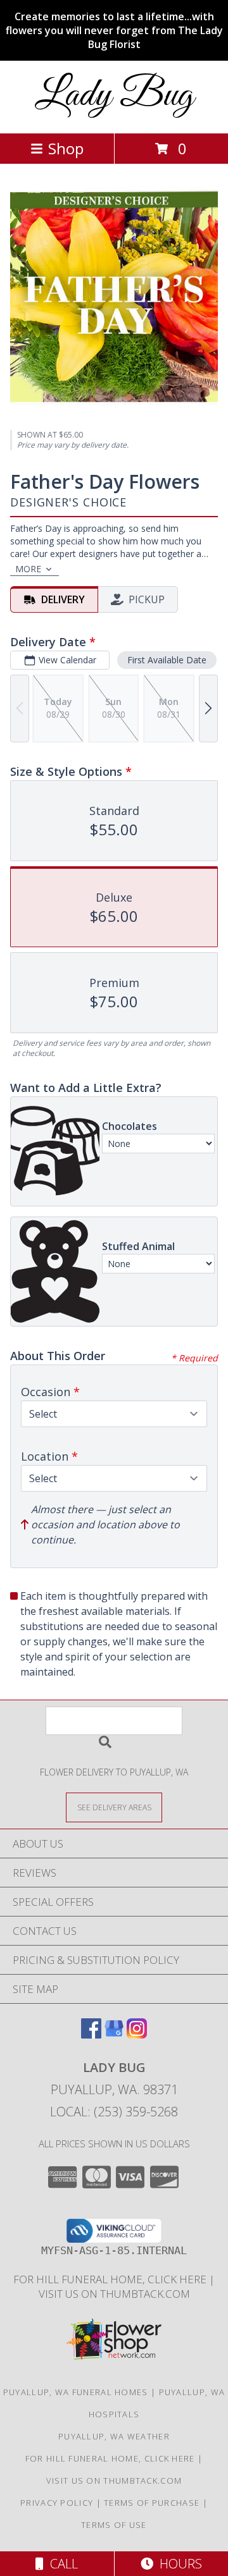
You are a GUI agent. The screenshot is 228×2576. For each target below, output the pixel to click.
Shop (66, 148)
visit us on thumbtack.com (114, 2294)
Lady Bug (114, 96)
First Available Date (167, 660)
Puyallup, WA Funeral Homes (76, 2392)
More (28, 569)
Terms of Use (114, 2525)
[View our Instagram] (137, 2034)
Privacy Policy (57, 2503)
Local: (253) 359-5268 (114, 2112)
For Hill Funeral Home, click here (111, 2279)
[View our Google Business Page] (114, 2034)
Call (61, 2564)
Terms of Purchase (152, 2503)
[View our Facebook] (91, 2034)
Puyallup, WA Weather (114, 2436)
